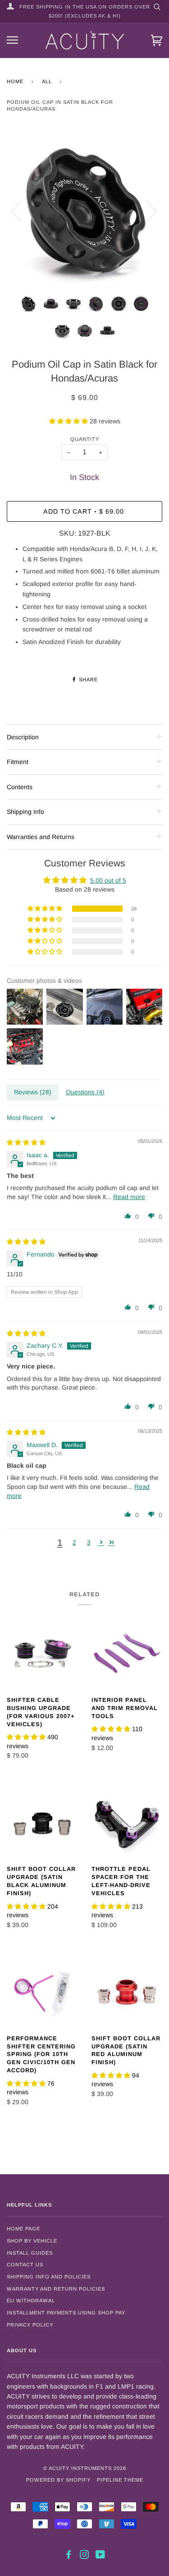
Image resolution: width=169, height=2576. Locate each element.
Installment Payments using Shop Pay (66, 2313)
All (47, 81)
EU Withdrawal (31, 2301)
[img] (26, 1142)
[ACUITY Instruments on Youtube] (100, 2556)
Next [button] (146, 211)
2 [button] (74, 1542)
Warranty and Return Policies (56, 2289)
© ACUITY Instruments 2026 (85, 2468)
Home (15, 81)
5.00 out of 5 (108, 880)
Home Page (23, 2229)
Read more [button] (129, 1197)
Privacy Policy (30, 2325)
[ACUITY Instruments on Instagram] (84, 2556)
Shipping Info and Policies (49, 2277)
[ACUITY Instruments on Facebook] (69, 2556)
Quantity (85, 439)
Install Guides (30, 2253)
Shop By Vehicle (32, 2241)
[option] (84, 211)
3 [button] (89, 1542)
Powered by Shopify (58, 2480)
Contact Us (25, 2265)
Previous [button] (22, 211)
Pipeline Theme (120, 2480)
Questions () (85, 1092)
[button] (69, 421)
